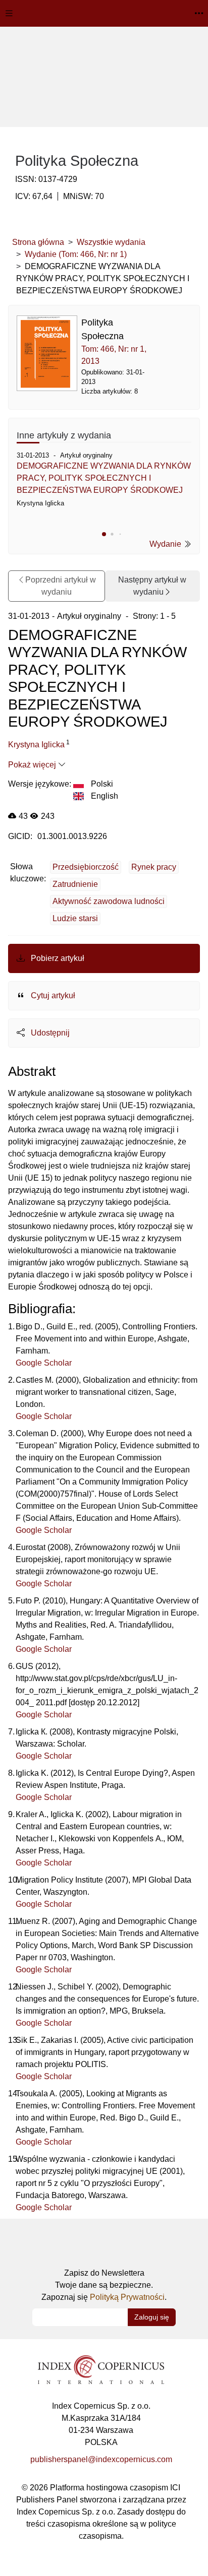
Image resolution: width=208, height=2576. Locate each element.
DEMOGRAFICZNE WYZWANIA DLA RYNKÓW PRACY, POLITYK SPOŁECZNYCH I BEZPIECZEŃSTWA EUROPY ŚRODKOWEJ (104, 478)
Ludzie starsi (75, 918)
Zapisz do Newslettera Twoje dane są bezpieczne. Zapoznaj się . (104, 2285)
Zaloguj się (152, 2317)
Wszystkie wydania (111, 242)
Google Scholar (44, 1363)
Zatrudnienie (75, 884)
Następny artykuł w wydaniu (152, 586)
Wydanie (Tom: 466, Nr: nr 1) (76, 254)
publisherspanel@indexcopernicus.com (101, 2459)
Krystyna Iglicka (36, 745)
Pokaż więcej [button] (33, 765)
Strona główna (38, 242)
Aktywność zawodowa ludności (109, 901)
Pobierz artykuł (57, 958)
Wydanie (166, 544)
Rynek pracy (154, 867)
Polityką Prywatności (127, 2297)
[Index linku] (101, 2369)
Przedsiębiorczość (86, 867)
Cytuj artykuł (52, 995)
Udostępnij (49, 1033)
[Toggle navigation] (9, 13)
